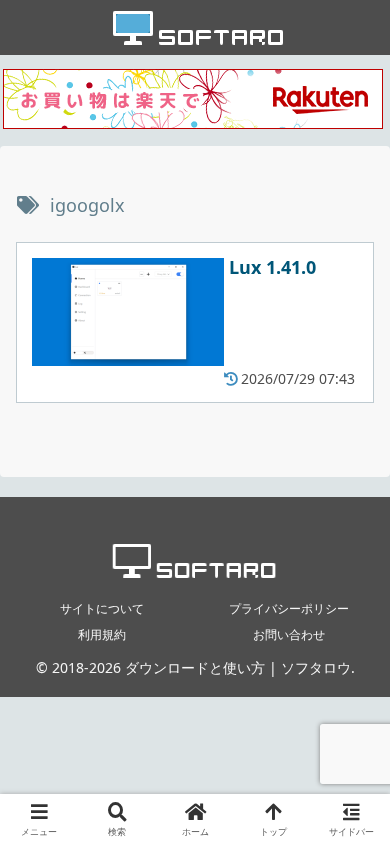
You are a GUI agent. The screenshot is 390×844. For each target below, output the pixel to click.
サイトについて (102, 608)
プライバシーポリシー (289, 608)
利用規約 (102, 634)
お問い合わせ (289, 634)
